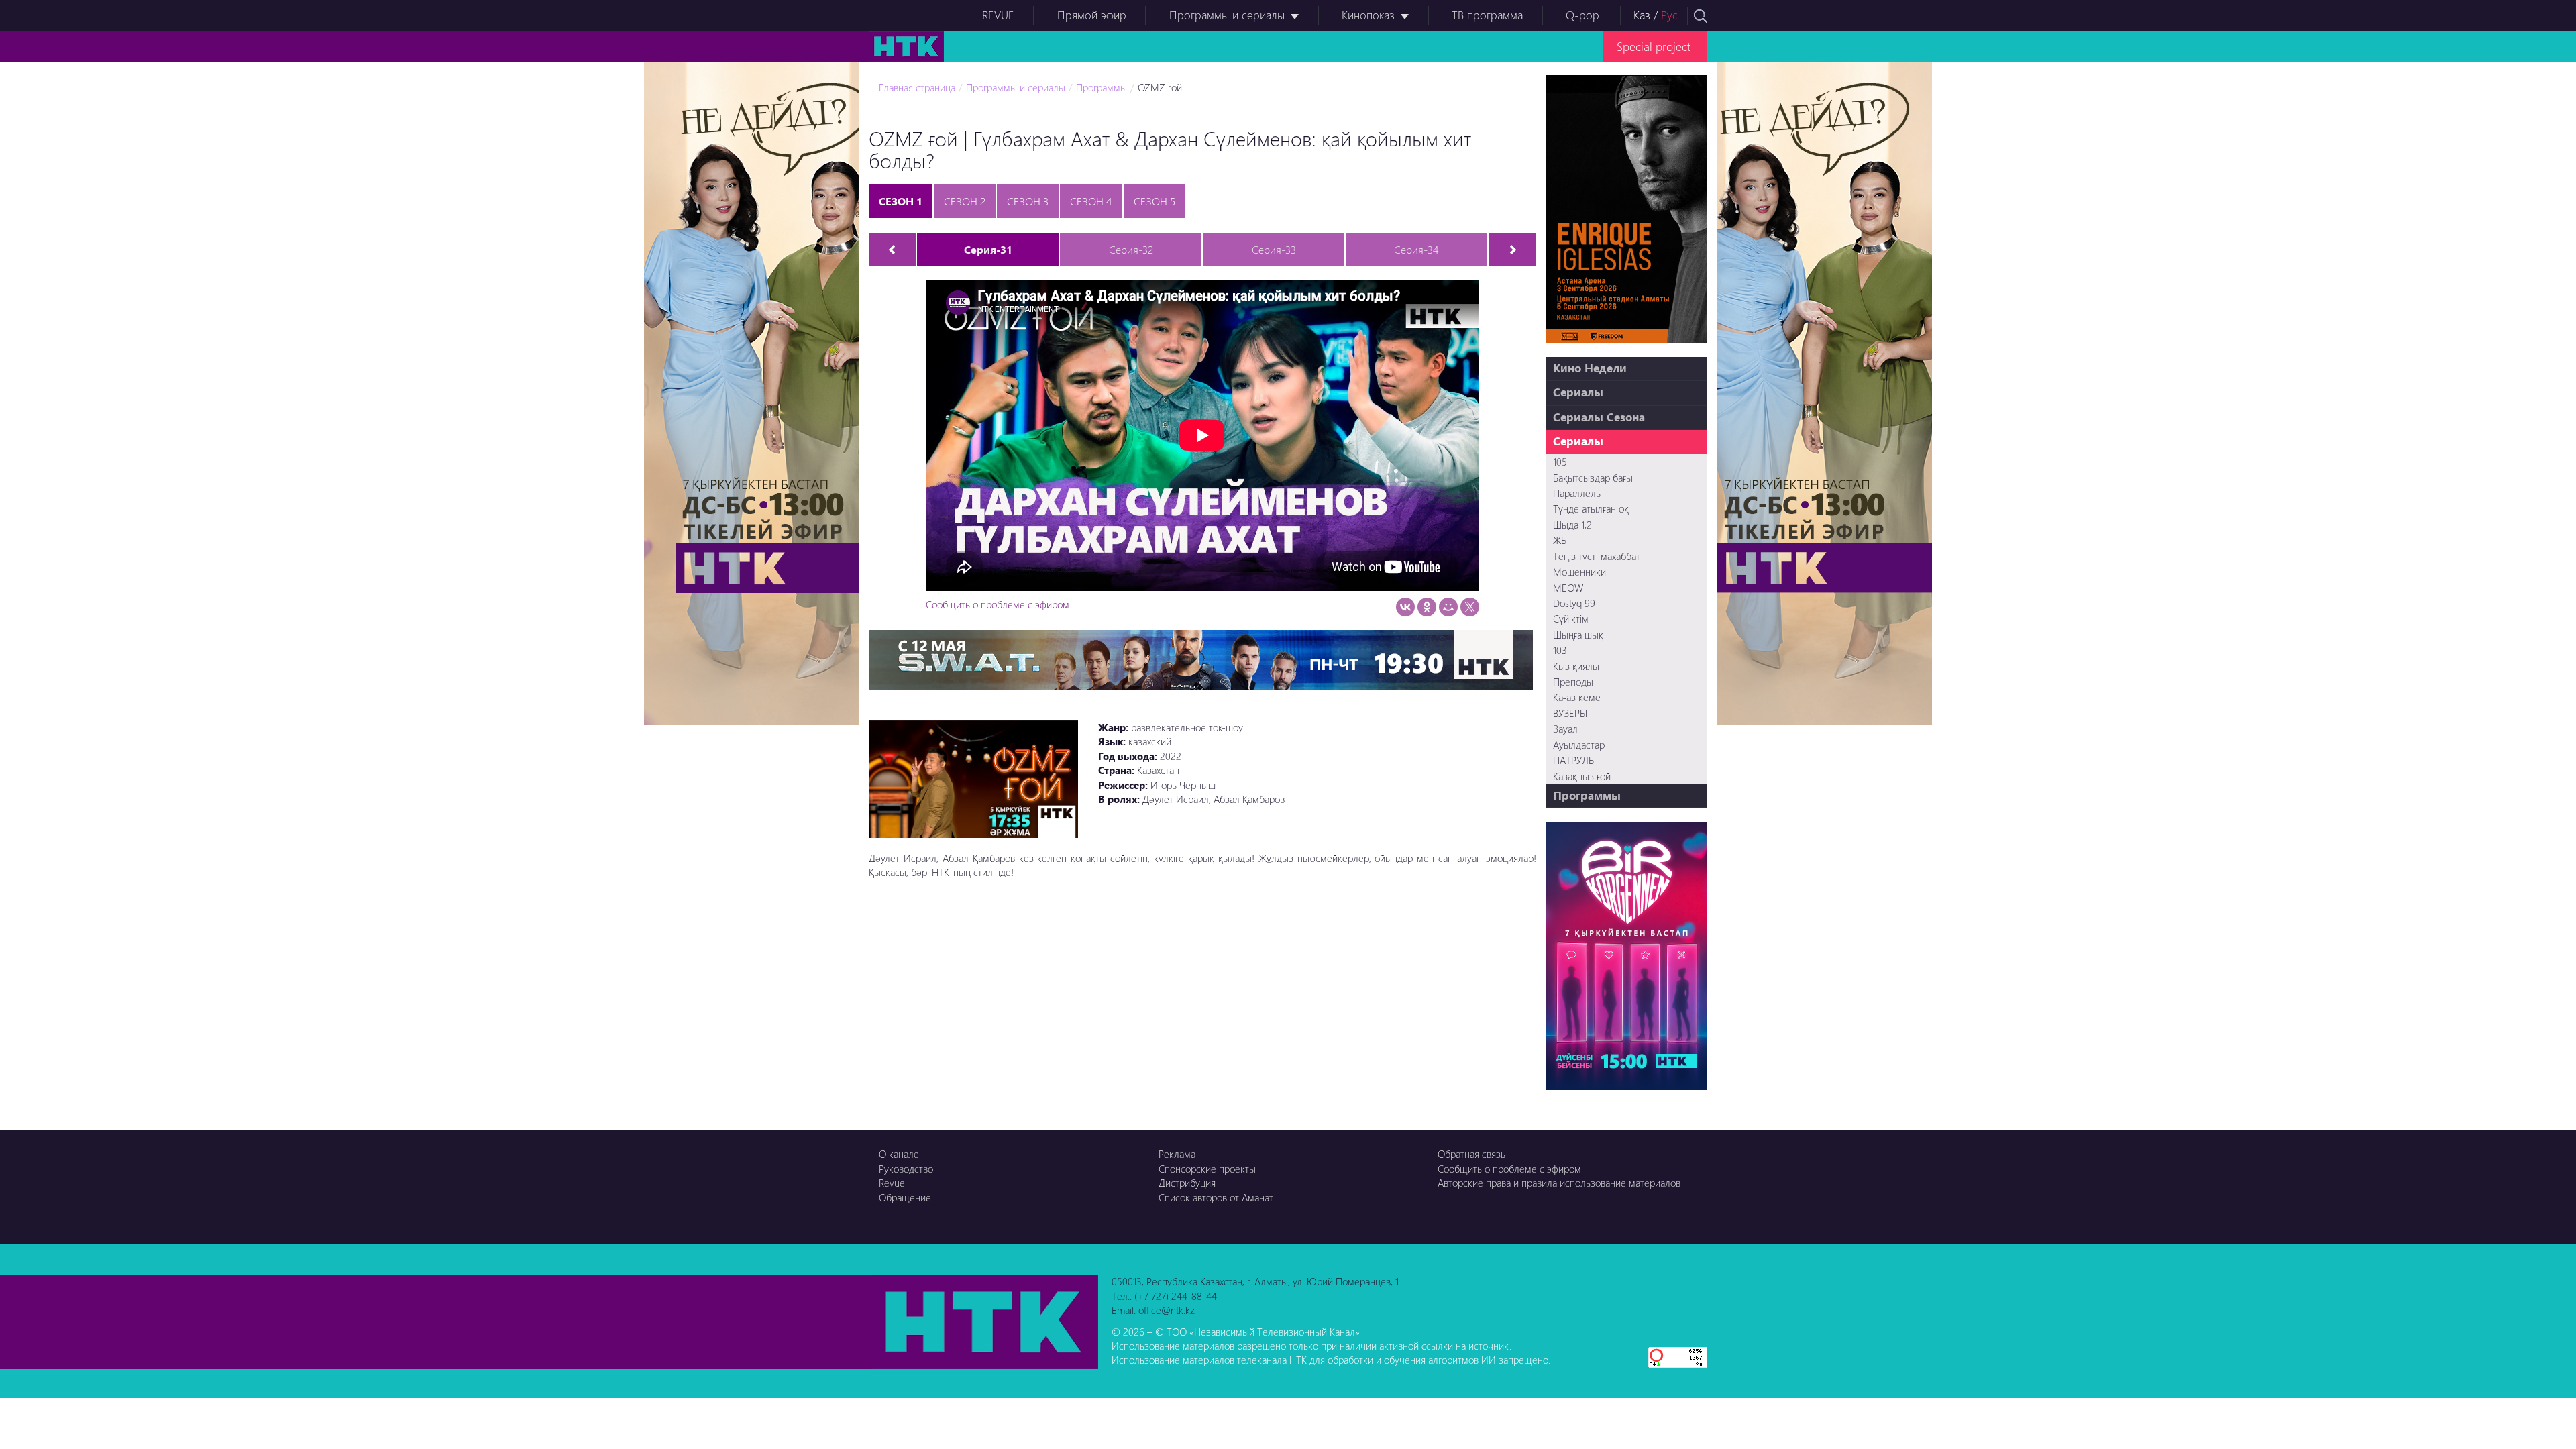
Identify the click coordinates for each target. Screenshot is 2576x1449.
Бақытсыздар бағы (1593, 478)
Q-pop (1582, 15)
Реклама (1177, 1154)
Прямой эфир (1092, 15)
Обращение (905, 1197)
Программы (1102, 87)
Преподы (1573, 682)
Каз (1642, 15)
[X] (1470, 607)
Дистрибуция (1187, 1183)
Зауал (1565, 729)
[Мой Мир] (1448, 607)
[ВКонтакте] (1405, 607)
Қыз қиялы (1576, 666)
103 (1560, 650)
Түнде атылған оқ (1591, 508)
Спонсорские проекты (1207, 1169)
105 (1560, 462)
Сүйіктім (1571, 619)
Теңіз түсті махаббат (1597, 556)
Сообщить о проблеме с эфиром (998, 604)
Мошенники (1579, 572)
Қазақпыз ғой (1582, 776)
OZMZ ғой (1160, 87)
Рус (1669, 15)
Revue (892, 1183)
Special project (1654, 46)
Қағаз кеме (1577, 697)
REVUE (998, 15)
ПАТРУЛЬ (1573, 760)
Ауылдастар (1579, 745)
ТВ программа (1487, 15)
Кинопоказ (1368, 15)
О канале (899, 1154)
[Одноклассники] (1427, 607)
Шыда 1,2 (1572, 525)
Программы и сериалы (1227, 15)
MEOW (1568, 588)
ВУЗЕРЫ (1570, 713)
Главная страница (917, 87)
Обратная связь (1471, 1154)
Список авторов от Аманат (1216, 1197)
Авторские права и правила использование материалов (1559, 1183)
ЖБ (1560, 540)
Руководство (906, 1169)
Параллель (1577, 493)
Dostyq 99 (1574, 603)
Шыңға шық (1578, 635)
